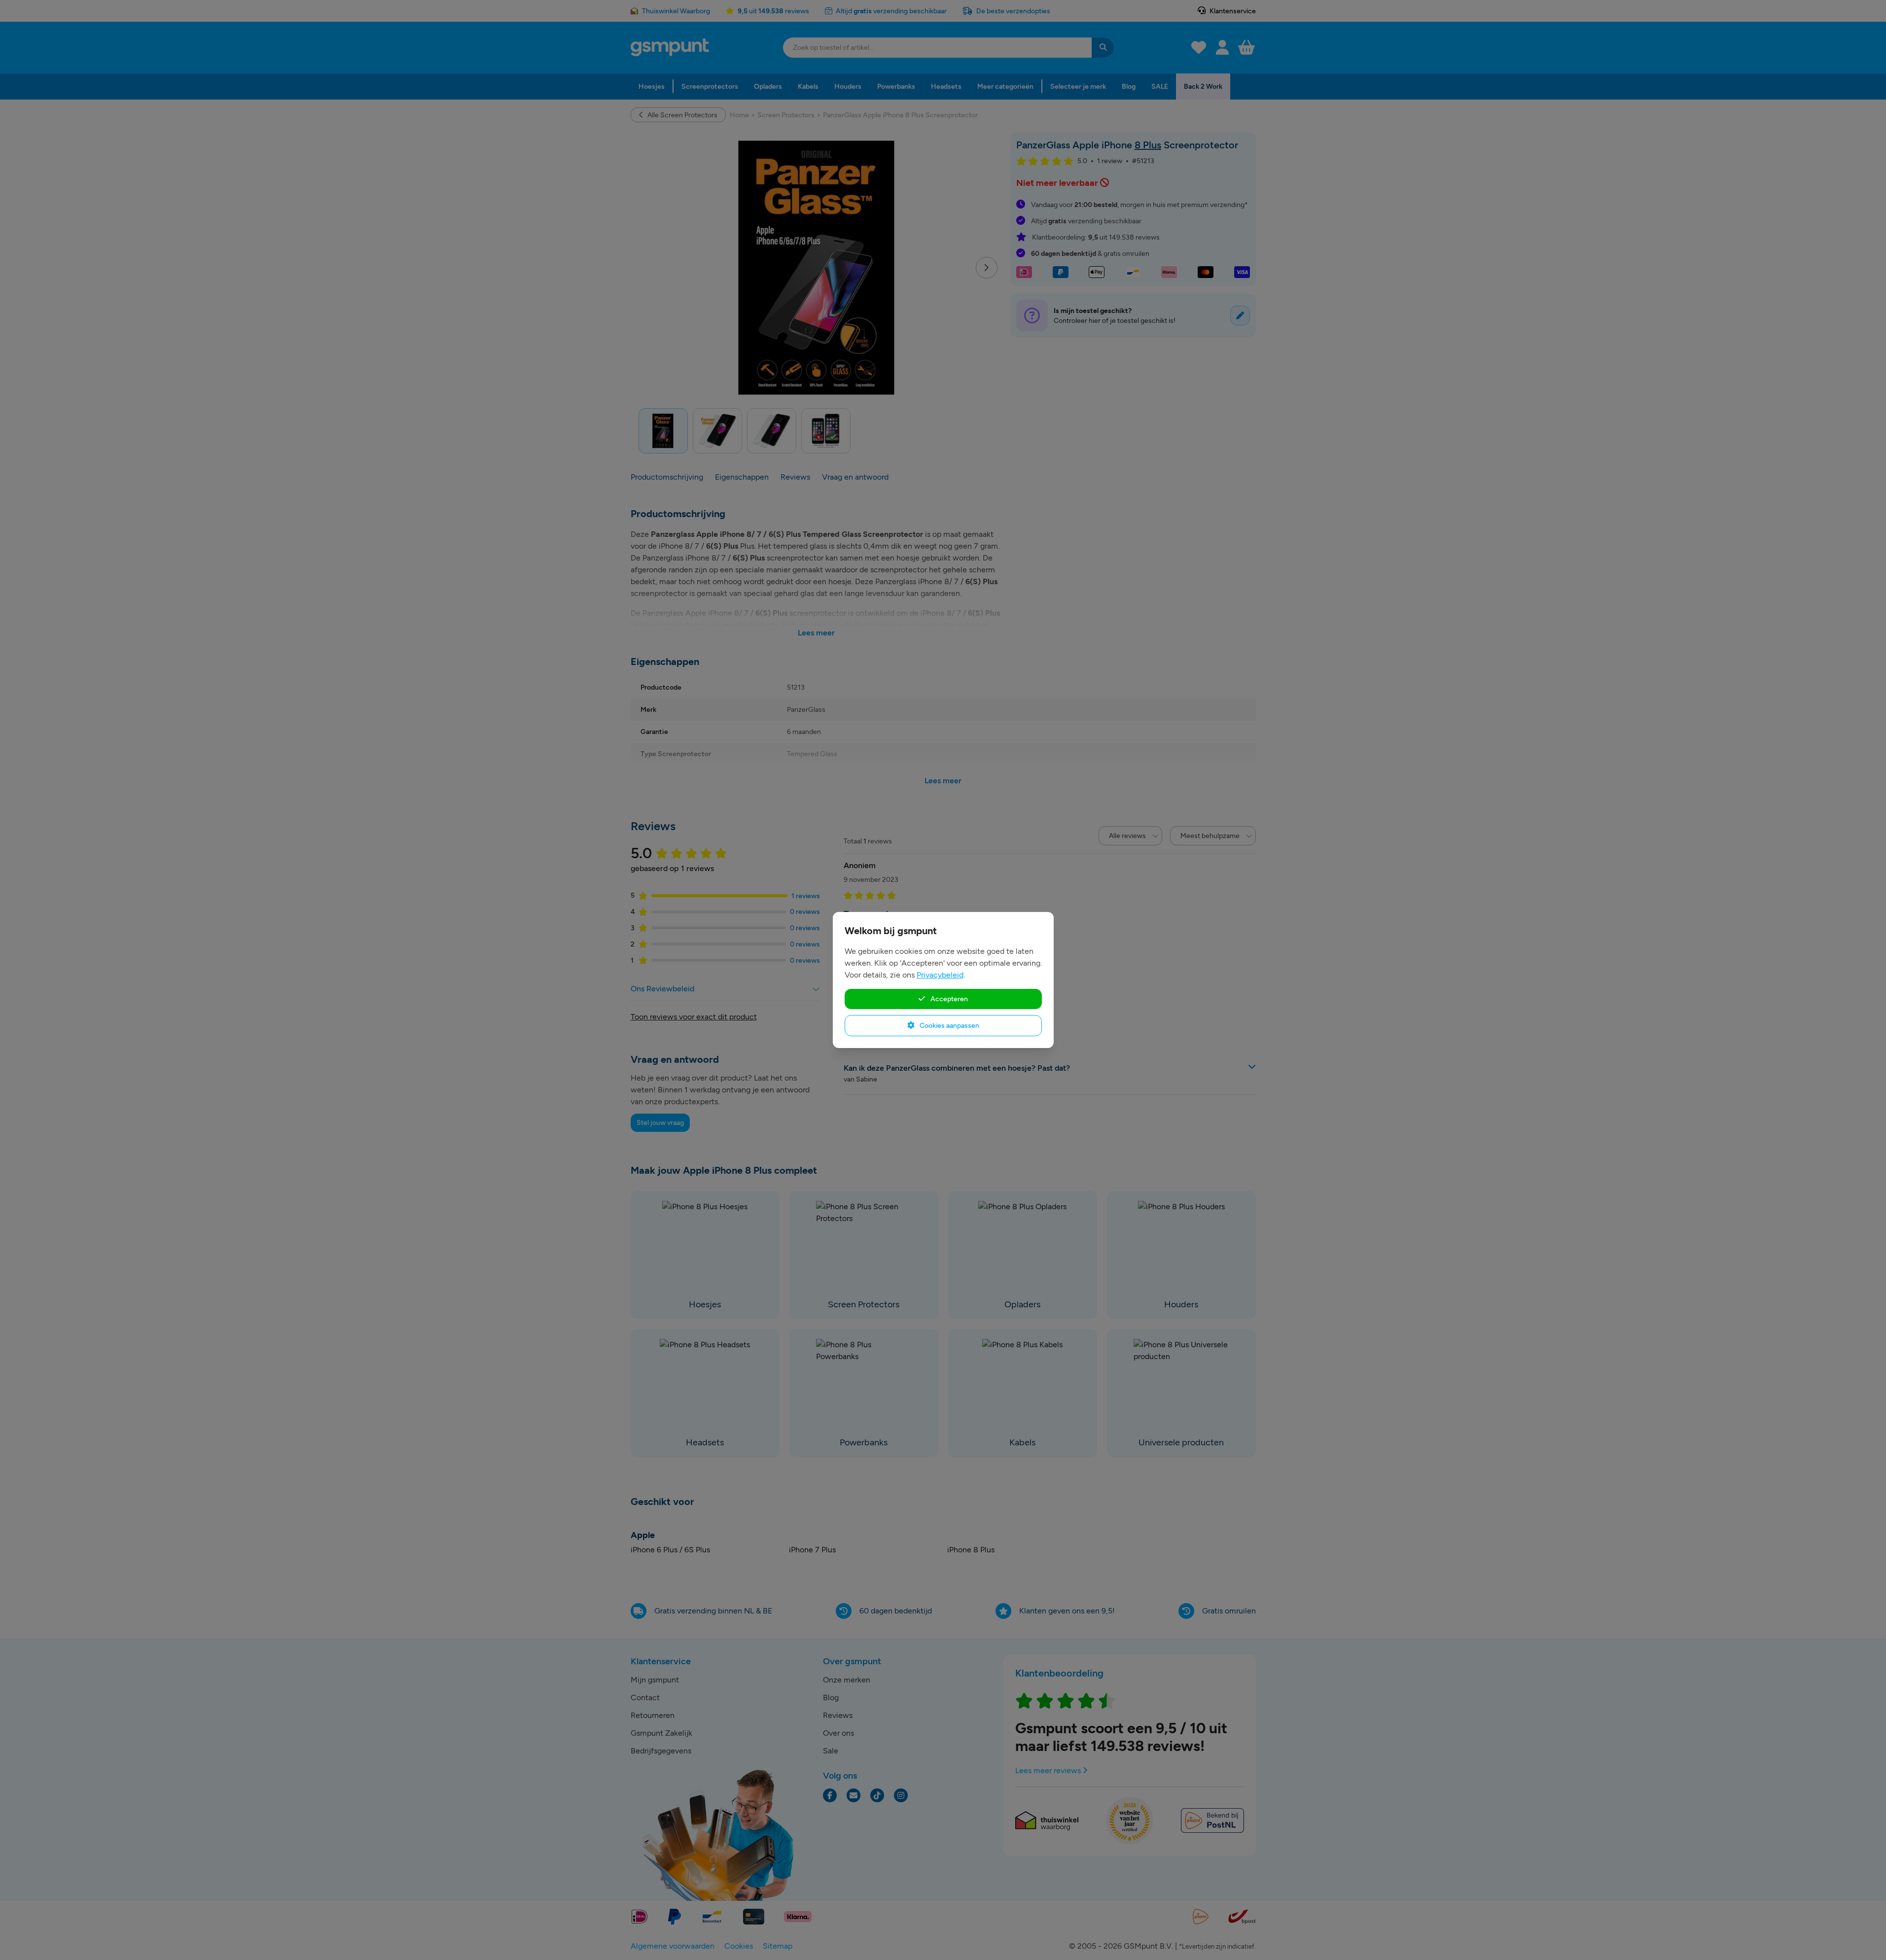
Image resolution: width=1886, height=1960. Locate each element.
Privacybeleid (940, 975)
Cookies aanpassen (949, 1025)
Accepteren (948, 999)
